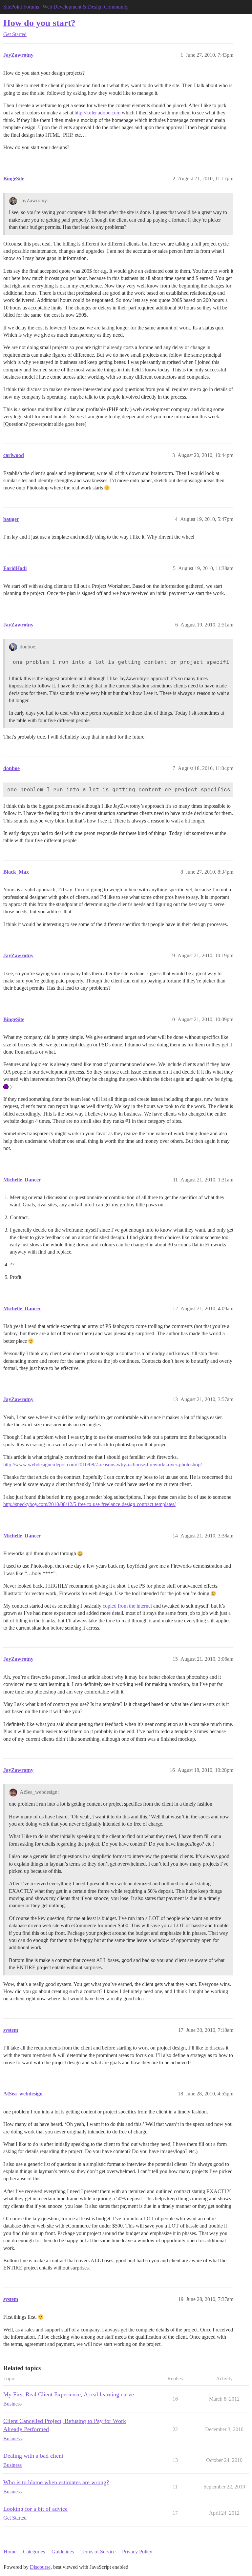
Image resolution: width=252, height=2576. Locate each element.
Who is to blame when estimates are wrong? (56, 2482)
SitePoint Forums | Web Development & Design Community (66, 7)
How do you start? (39, 23)
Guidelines (63, 2552)
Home (10, 2552)
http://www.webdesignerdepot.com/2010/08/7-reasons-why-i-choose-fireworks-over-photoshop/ (103, 1465)
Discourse (40, 2567)
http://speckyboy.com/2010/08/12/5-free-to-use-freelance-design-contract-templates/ (89, 1504)
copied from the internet (127, 1606)
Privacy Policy (137, 2552)
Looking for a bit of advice (35, 2509)
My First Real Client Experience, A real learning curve (69, 2394)
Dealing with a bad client (33, 2456)
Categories (34, 2552)
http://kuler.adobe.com (97, 113)
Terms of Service (98, 2552)
